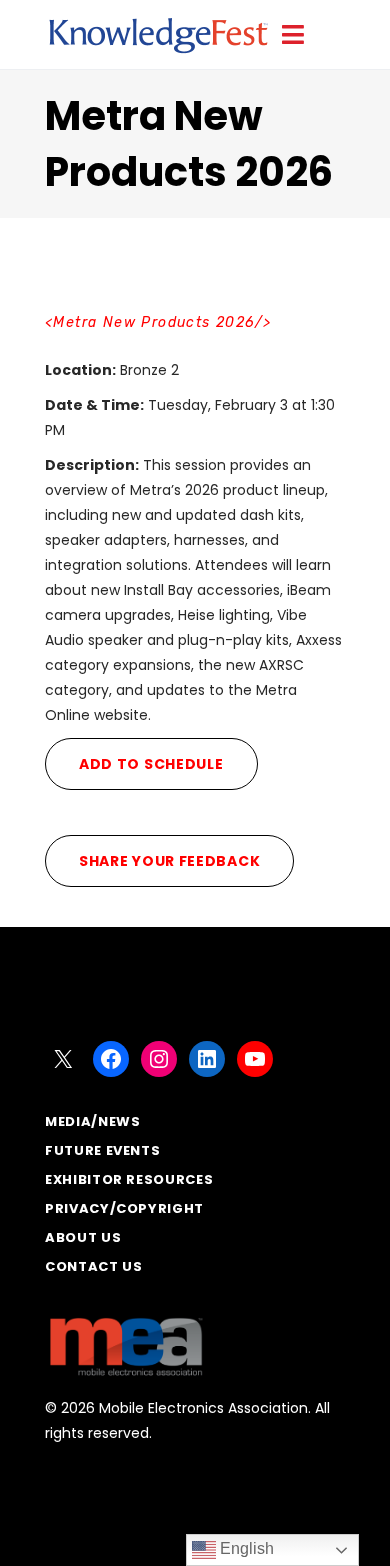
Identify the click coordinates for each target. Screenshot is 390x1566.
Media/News (93, 1121)
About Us (83, 1237)
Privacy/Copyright (124, 1208)
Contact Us (94, 1266)
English (245, 1548)
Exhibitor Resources (129, 1179)
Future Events (102, 1150)
